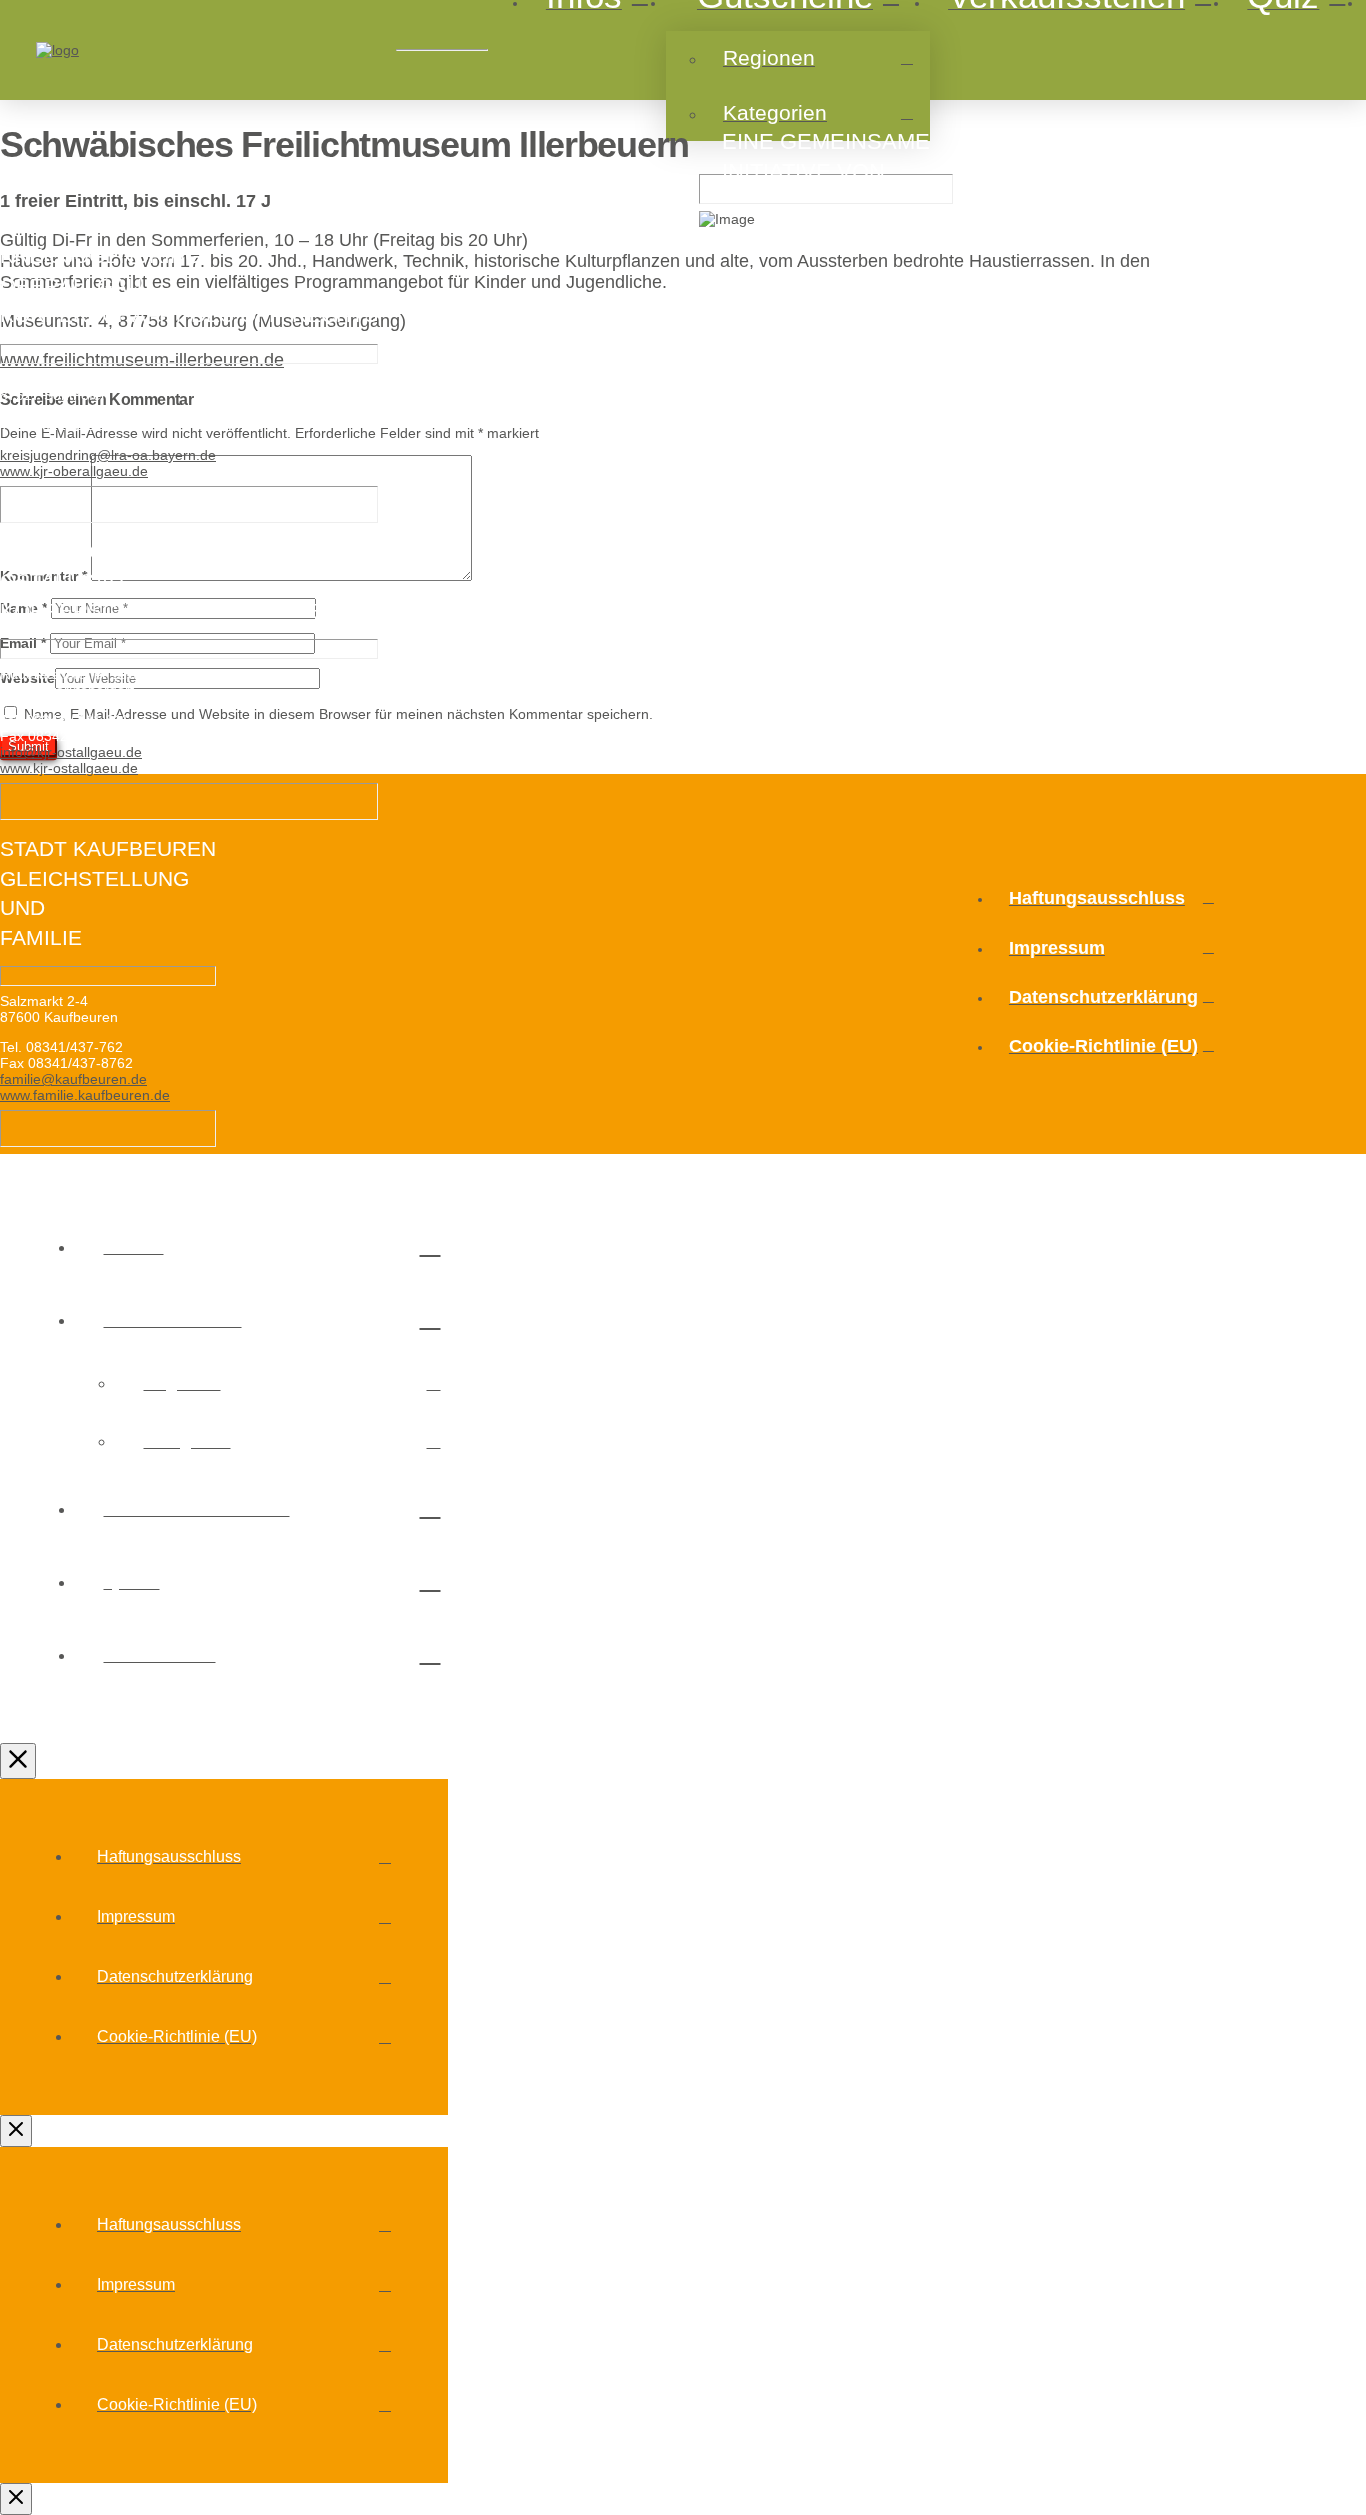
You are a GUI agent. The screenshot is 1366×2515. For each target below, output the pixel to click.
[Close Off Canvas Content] (18, 1761)
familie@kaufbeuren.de (73, 1079)
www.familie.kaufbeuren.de (85, 1095)
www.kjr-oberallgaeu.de (74, 471)
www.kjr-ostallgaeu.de (69, 768)
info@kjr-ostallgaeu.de (71, 752)
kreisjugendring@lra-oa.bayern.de (108, 455)
